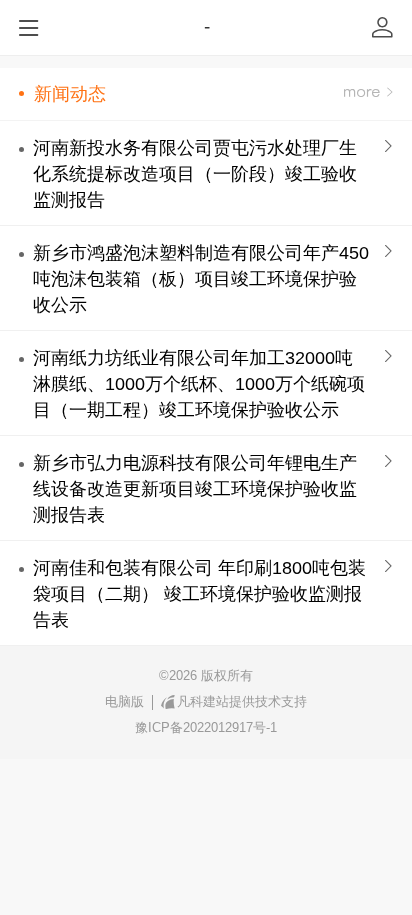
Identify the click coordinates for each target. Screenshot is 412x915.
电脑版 (124, 701)
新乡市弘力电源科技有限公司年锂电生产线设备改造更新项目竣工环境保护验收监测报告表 (195, 489)
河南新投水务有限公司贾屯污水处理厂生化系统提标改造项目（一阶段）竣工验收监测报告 (195, 174)
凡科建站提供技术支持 (242, 701)
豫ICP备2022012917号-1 (206, 727)
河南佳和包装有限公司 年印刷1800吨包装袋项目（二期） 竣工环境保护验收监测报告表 (199, 594)
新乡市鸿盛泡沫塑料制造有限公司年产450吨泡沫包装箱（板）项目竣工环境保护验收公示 (201, 279)
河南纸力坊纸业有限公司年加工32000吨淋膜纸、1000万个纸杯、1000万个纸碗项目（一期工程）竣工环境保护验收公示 (199, 384)
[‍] (368, 93)
